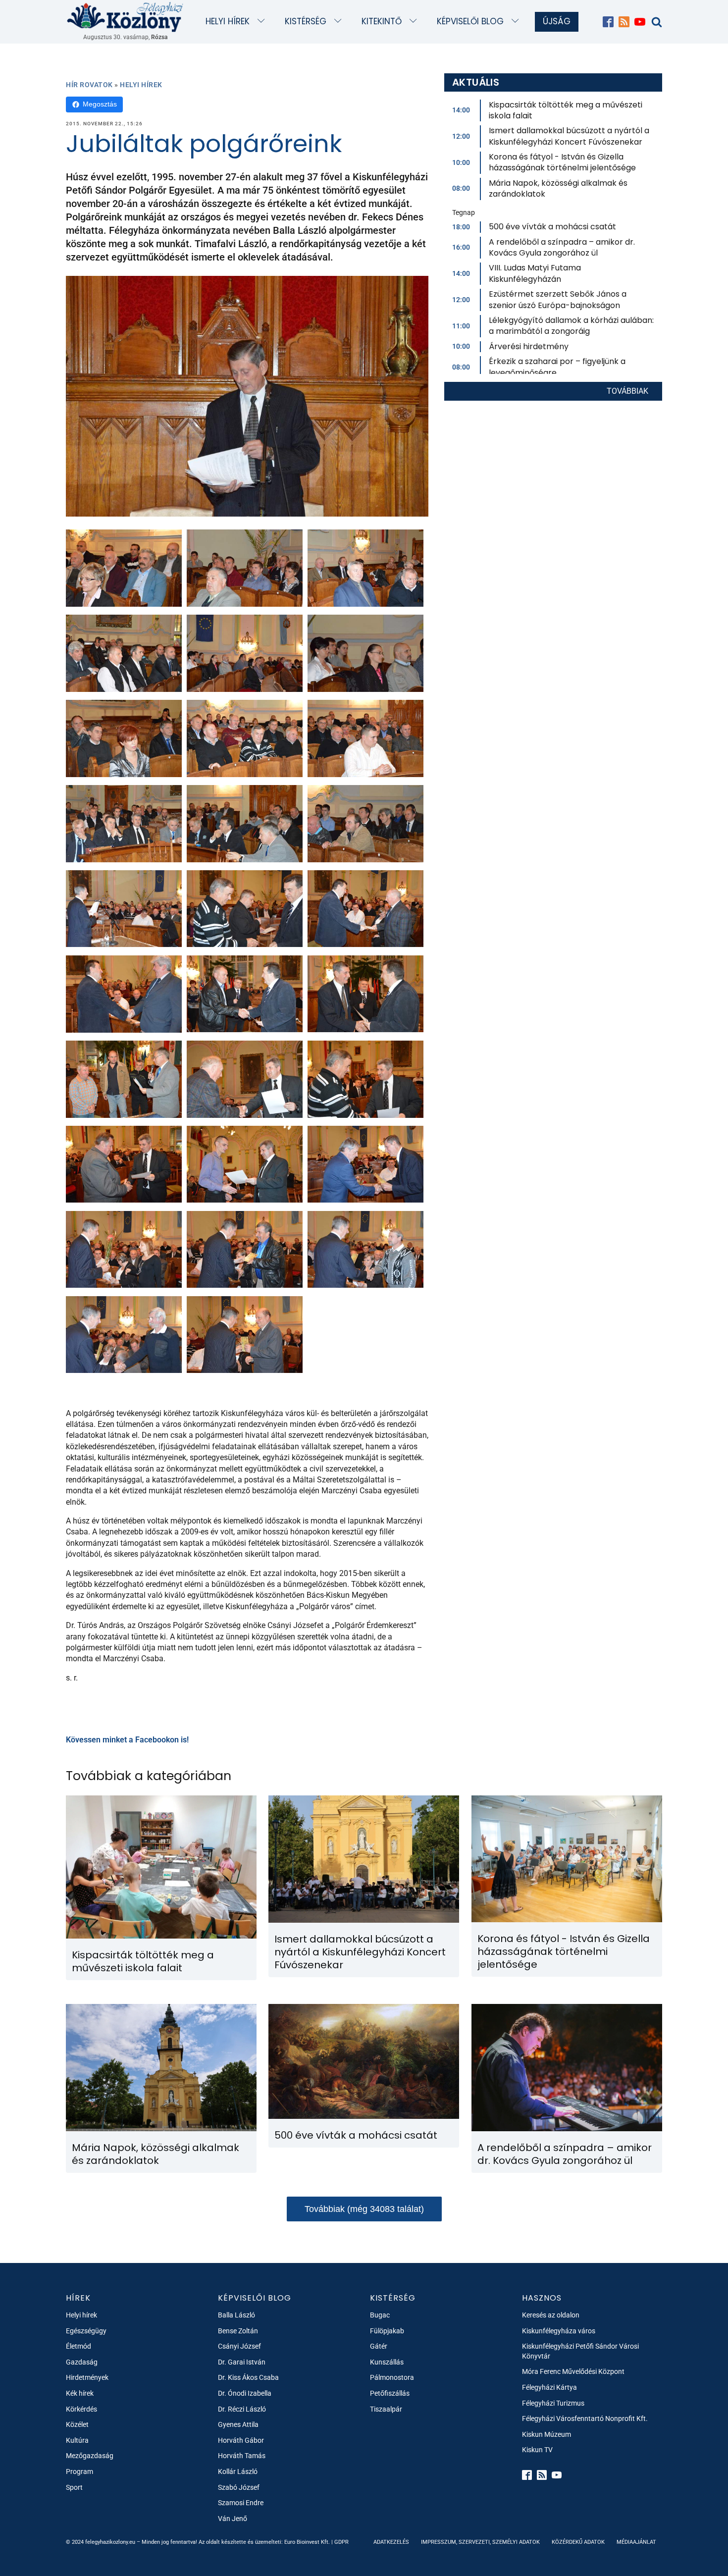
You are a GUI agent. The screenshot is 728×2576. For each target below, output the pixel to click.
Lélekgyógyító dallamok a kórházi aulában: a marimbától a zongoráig (571, 326)
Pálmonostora (392, 2377)
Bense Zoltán (238, 2331)
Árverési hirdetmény (529, 346)
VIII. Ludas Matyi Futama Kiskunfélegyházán (535, 273)
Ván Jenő (233, 2519)
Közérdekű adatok (578, 2542)
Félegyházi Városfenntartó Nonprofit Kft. (585, 2418)
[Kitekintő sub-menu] (415, 22)
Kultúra (77, 2440)
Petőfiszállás (390, 2393)
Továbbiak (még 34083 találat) (364, 2209)
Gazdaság (82, 2362)
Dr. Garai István (242, 2362)
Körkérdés (81, 2409)
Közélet (77, 2424)
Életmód (78, 2346)
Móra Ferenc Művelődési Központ (573, 2371)
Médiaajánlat (636, 2542)
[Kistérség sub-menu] (340, 22)
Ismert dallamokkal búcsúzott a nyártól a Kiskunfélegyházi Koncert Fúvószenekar (569, 136)
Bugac (380, 2315)
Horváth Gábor (241, 2440)
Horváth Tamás (242, 2456)
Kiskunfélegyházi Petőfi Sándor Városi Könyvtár (580, 2351)
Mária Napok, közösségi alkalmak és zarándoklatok (558, 188)
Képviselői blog (470, 21)
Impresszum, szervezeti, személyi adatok (480, 2542)
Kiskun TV (537, 2450)
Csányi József (239, 2346)
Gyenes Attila (238, 2424)
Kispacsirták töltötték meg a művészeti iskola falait (566, 110)
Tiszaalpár (386, 2409)
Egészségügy (86, 2331)
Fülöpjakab (387, 2331)
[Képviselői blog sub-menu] (517, 22)
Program (79, 2471)
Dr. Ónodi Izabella (245, 2393)
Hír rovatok (89, 85)
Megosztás (100, 104)
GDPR (341, 2542)
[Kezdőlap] (125, 17)
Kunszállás (387, 2362)
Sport (74, 2487)
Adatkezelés (391, 2542)
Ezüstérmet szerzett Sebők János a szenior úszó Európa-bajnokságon (558, 299)
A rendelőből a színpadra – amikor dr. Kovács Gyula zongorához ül (562, 247)
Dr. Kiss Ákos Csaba (248, 2377)
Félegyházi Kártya (549, 2387)
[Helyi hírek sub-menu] (263, 22)
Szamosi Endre (241, 2503)
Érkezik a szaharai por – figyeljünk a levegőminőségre (557, 367)
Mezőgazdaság (90, 2456)
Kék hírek (80, 2393)
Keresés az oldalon (551, 2315)
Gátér (379, 2346)
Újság (557, 21)
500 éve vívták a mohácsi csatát (552, 227)
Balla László (236, 2315)
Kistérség (306, 21)
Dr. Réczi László (242, 2409)
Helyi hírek (228, 21)
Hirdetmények (87, 2377)
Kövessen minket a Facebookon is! (127, 1740)
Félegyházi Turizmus (553, 2403)
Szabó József (239, 2487)
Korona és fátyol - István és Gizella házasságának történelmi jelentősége (562, 162)
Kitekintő (382, 21)
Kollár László (238, 2471)
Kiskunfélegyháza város (559, 2331)
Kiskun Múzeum (546, 2434)
